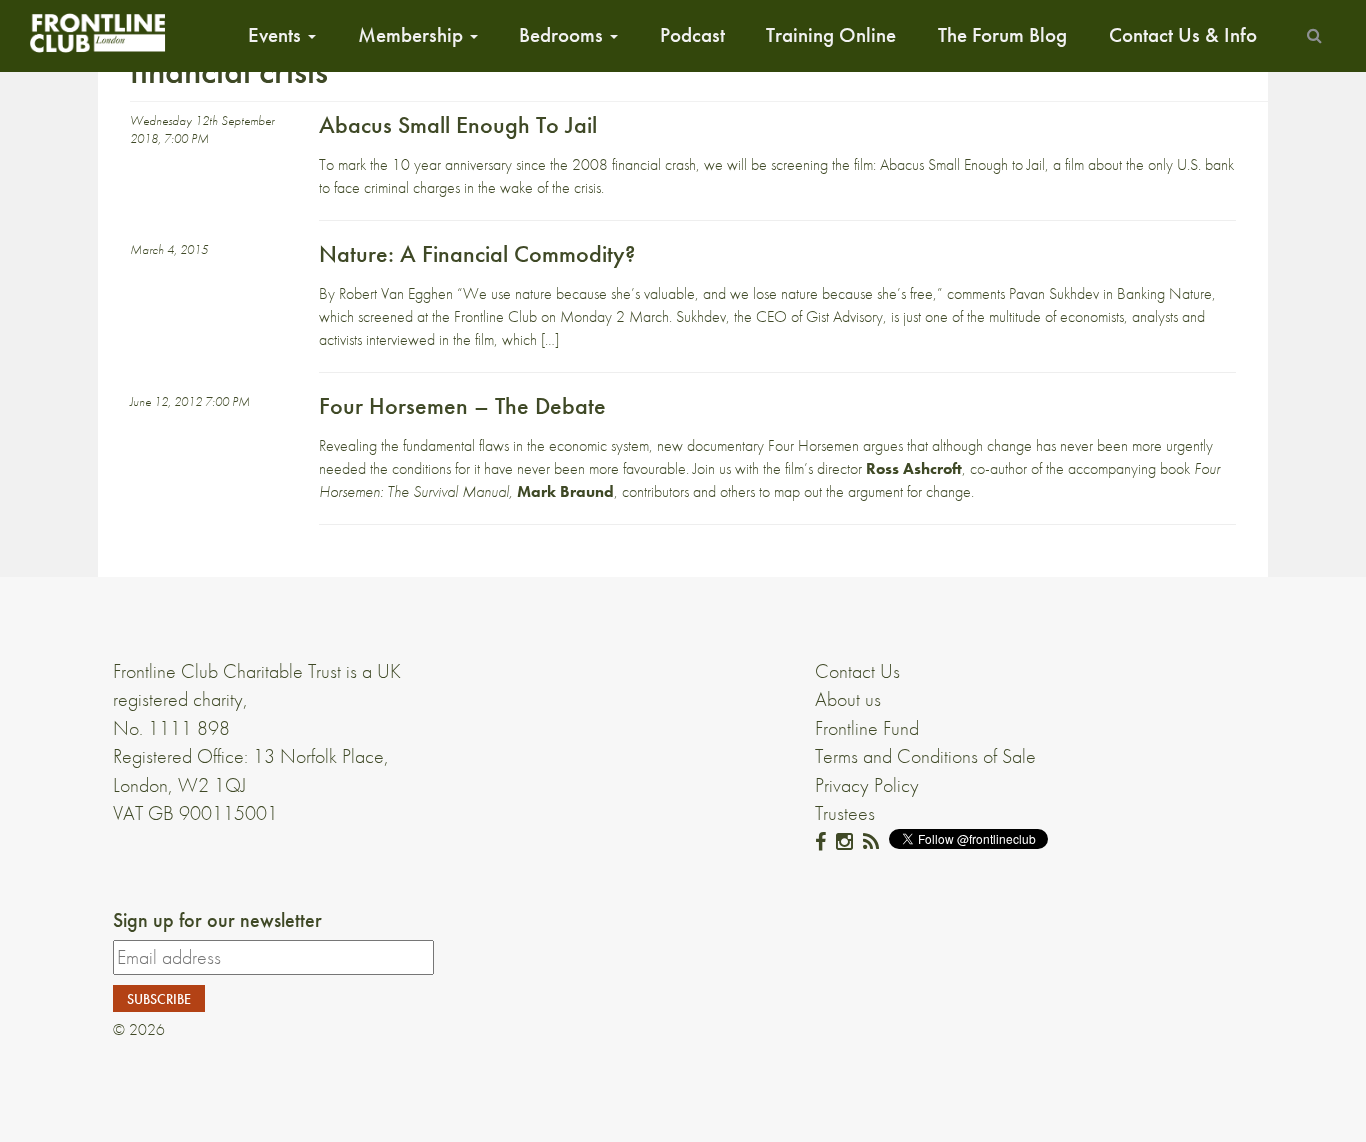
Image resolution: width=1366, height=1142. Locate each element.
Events (277, 35)
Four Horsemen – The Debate (462, 405)
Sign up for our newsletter (217, 920)
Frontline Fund (867, 728)
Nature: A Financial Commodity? (477, 253)
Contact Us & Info (1183, 35)
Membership (413, 35)
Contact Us (857, 671)
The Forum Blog (1002, 35)
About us (848, 699)
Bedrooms (563, 35)
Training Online (831, 35)
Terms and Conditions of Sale (925, 756)
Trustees (845, 813)
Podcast (692, 35)
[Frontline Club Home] (97, 32)
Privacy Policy (867, 785)
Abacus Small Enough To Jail (458, 124)
